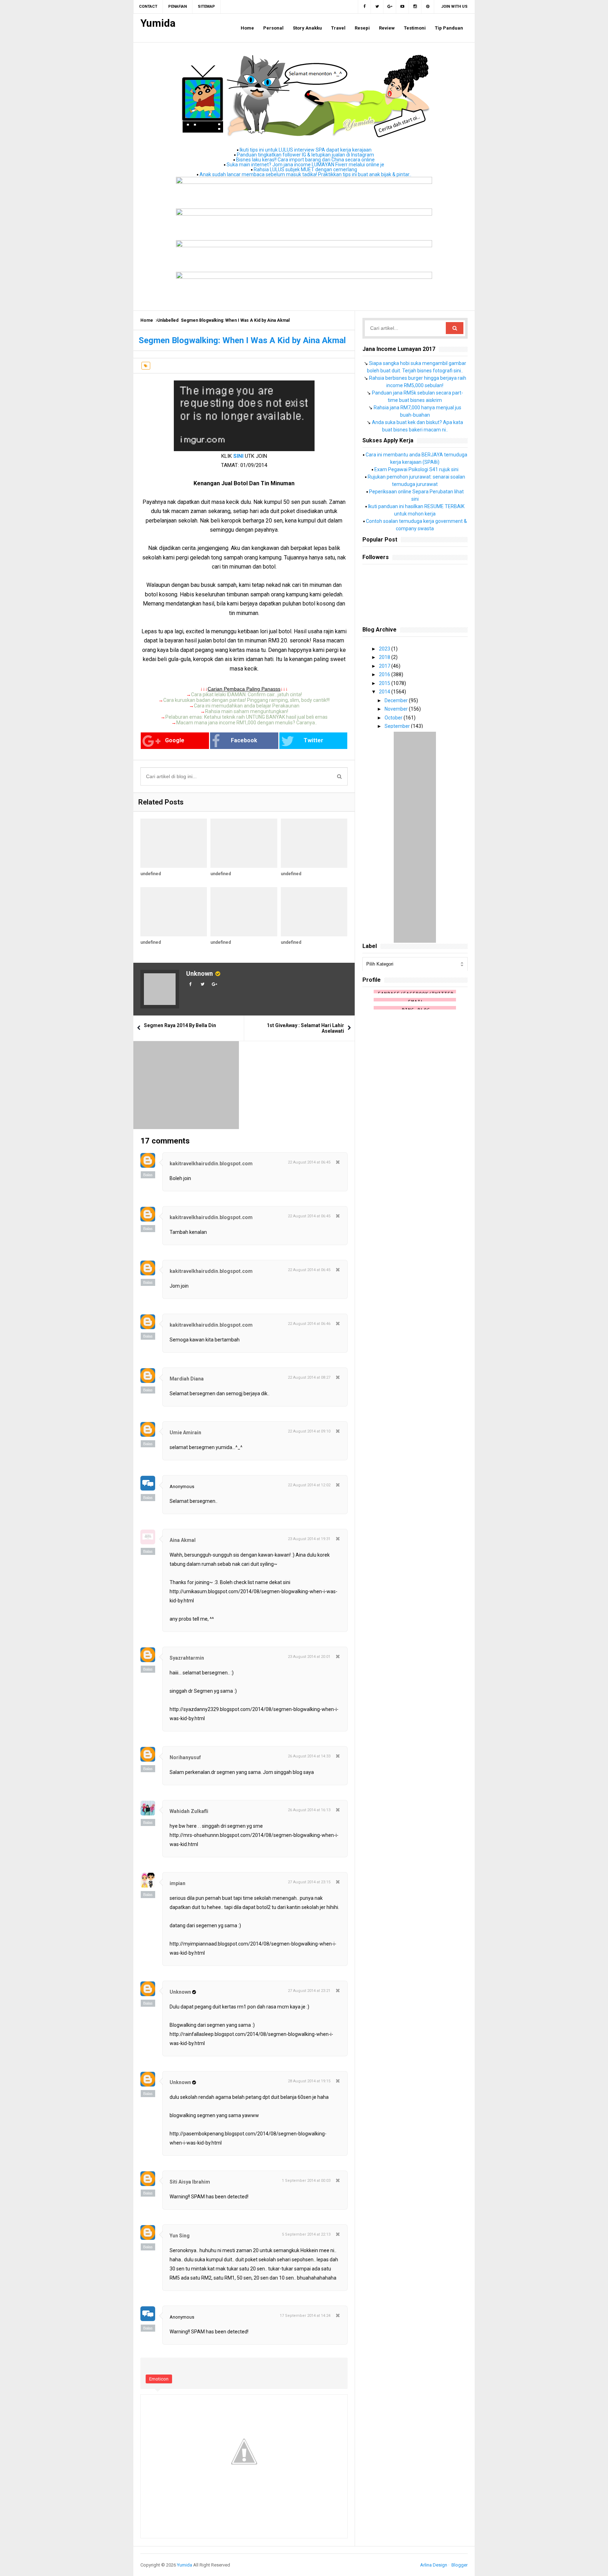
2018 (385, 657)
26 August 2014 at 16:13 (309, 1810)
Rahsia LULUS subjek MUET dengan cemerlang (305, 169)
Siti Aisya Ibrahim (190, 2182)
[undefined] (174, 843)
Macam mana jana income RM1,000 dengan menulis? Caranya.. (247, 723)
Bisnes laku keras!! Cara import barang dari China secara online (305, 160)
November (397, 709)
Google (175, 740)
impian (178, 1883)
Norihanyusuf (185, 1757)
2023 (385, 649)
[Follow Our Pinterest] (428, 7)
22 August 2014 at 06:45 (309, 1162)
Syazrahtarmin (187, 1658)
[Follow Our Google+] (390, 7)
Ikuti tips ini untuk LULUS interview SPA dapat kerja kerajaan (306, 150)
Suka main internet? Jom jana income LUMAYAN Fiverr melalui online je (305, 165)
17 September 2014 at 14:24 (305, 2316)
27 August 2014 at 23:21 (309, 1991)
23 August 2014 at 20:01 (309, 1657)
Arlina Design (434, 2565)
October (394, 718)
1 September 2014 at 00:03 (306, 2181)
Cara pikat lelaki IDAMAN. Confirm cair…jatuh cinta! (246, 694)
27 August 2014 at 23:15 (309, 1882)
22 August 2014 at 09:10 (309, 1431)
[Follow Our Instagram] (415, 7)
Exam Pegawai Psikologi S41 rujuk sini (416, 469)
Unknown (199, 973)
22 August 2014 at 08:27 (309, 1377)
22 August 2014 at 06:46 (309, 1324)
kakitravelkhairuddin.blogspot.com (211, 1164)
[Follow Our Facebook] (364, 7)
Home (147, 320)
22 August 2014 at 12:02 (309, 1485)
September (398, 726)
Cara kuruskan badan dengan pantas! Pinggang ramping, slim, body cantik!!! (246, 700)
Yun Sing (180, 2236)
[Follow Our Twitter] (377, 7)
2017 (385, 666)
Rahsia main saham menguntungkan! (247, 711)
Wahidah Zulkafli (189, 1811)
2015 (385, 683)
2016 (385, 674)
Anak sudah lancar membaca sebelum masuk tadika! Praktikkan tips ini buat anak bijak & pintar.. (305, 174)
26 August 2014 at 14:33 (309, 1756)
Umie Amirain (185, 1433)
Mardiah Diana (187, 1379)
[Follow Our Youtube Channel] (403, 7)
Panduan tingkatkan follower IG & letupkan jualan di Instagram (305, 155)
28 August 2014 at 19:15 (309, 2081)
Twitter (313, 740)
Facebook (244, 740)
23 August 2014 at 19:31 (309, 1539)
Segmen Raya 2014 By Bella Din (180, 1025)
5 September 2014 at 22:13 (306, 2234)
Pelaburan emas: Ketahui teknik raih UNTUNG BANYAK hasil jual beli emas (246, 717)
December (397, 700)
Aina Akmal (183, 1540)
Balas (148, 1175)
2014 (385, 692)
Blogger (460, 2565)
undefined (151, 874)
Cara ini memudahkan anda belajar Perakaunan (247, 706)
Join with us (454, 7)
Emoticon (159, 2379)
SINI (238, 456)
